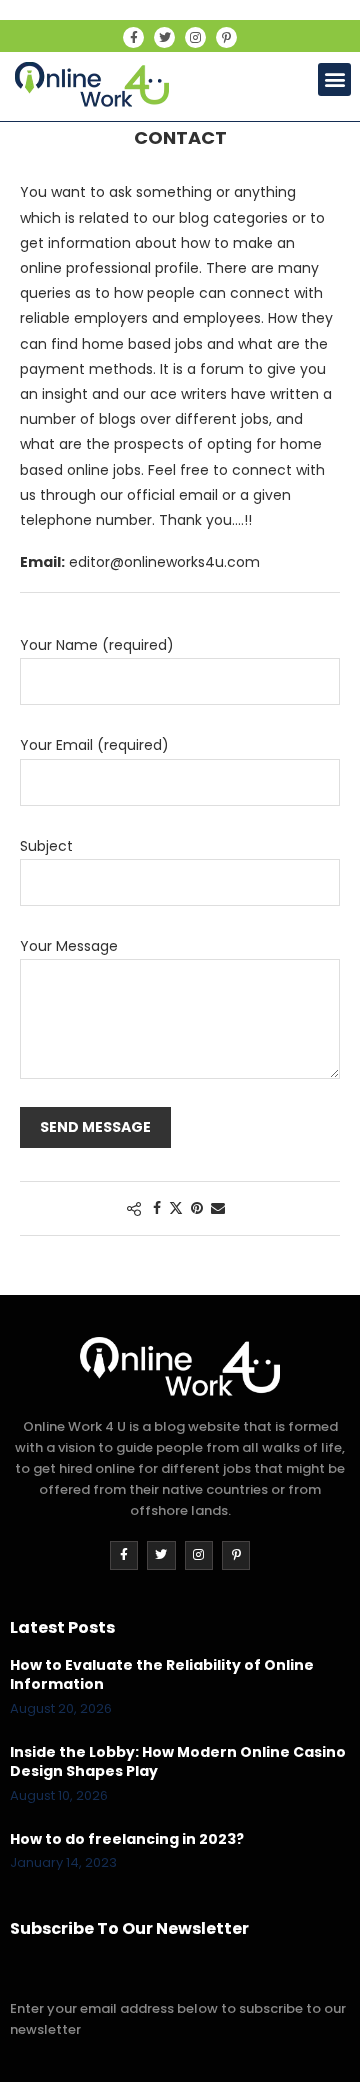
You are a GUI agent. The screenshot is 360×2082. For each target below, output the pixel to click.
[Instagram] (195, 37)
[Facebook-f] (133, 37)
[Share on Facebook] (157, 1208)
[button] (334, 79)
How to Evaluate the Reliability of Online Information (162, 1675)
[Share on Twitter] (176, 1208)
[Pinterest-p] (226, 37)
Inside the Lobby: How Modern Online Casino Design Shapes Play (178, 1762)
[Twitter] (164, 37)
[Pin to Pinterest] (197, 1208)
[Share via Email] (218, 1208)
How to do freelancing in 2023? (127, 1839)
